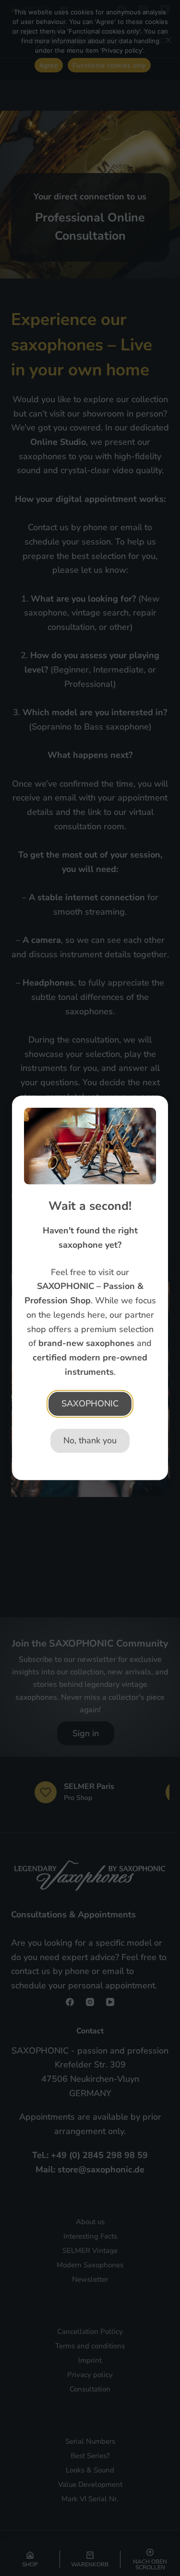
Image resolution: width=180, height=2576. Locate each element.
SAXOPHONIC (90, 1404)
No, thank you (90, 1440)
